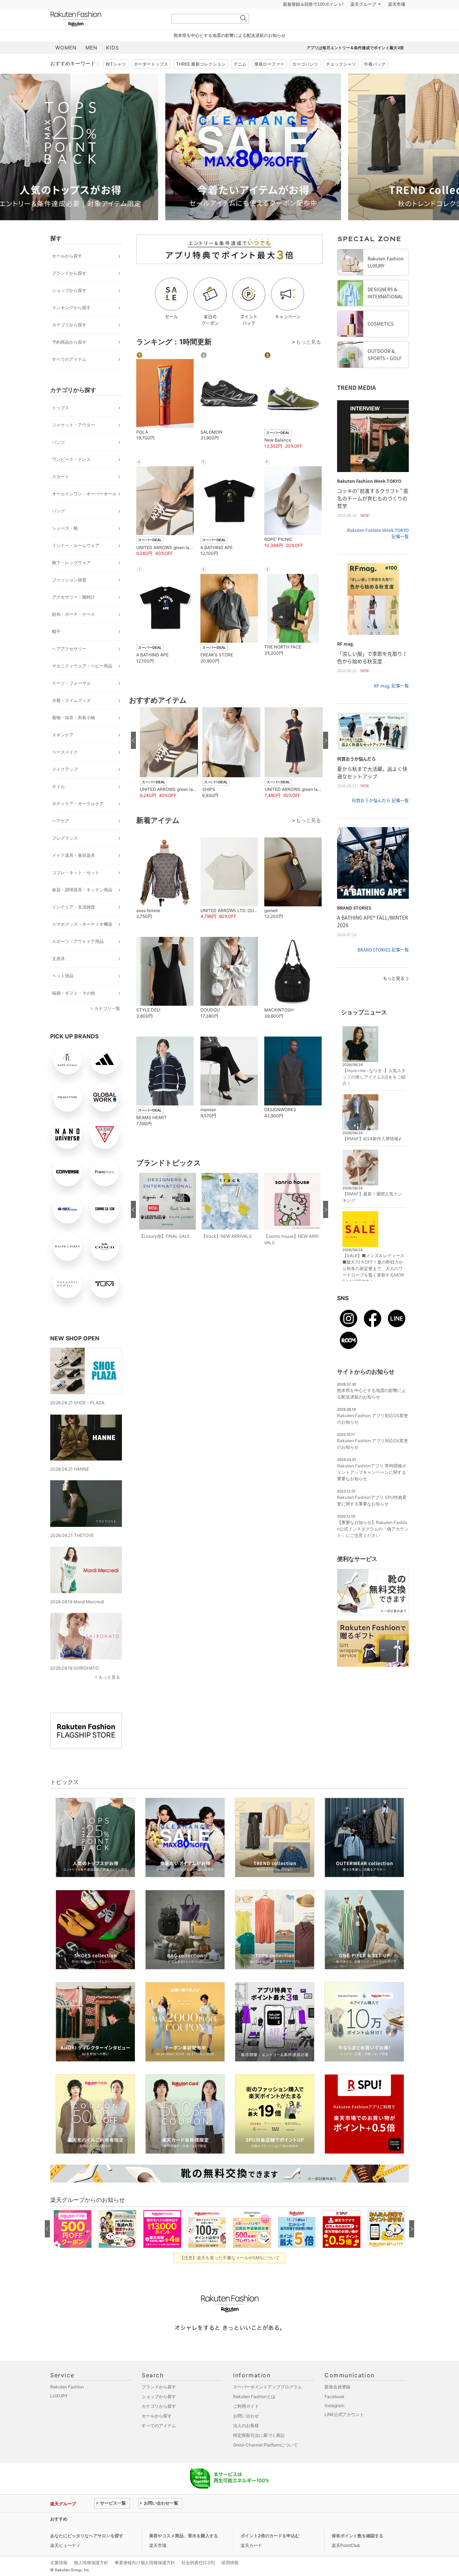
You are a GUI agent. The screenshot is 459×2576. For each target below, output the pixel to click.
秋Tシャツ (116, 64)
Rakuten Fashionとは (254, 2396)
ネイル (58, 786)
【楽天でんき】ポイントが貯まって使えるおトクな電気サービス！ (159, 2519)
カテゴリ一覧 (107, 1008)
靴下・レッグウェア (71, 563)
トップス (61, 408)
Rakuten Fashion (106, 19)
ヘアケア (61, 821)
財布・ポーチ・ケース (74, 614)
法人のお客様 (246, 2426)
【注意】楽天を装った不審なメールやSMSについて (230, 2258)
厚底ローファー (269, 64)
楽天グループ (363, 4)
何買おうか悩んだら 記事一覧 (380, 801)
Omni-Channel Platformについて (265, 2445)
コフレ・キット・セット (76, 872)
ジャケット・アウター (74, 425)
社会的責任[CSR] (198, 2563)
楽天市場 (397, 4)
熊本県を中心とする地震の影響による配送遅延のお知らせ (229, 35)
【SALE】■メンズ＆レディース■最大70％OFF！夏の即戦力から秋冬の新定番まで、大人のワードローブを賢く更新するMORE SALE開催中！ (373, 1268)
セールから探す (67, 256)
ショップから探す (69, 290)
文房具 (58, 959)
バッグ (58, 511)
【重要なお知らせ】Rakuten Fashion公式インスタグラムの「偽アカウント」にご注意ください (373, 1529)
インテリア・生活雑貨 (74, 907)
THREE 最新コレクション (201, 64)
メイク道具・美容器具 (74, 855)
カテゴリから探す (69, 325)
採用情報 (230, 2563)
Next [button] (409, 147)
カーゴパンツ (305, 64)
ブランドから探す (69, 273)
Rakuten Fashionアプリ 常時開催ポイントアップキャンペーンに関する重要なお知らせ (372, 1472)
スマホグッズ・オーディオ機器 (82, 924)
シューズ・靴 (65, 528)
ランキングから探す (71, 308)
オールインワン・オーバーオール (84, 494)
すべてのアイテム (69, 359)
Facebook (335, 2396)
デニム (240, 64)
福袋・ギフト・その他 (74, 993)
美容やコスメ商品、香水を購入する (184, 2536)
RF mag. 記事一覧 (391, 686)
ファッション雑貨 (69, 580)
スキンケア (63, 735)
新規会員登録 (337, 2387)
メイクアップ (65, 769)
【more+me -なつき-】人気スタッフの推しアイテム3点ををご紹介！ (374, 1077)
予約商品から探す (69, 342)
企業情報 (59, 2563)
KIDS (113, 48)
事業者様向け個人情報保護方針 (145, 2563)
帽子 (56, 631)
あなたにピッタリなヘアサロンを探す (87, 2536)
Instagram (334, 2405)
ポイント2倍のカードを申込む (270, 2536)
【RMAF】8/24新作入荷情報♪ (372, 1139)
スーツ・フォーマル (71, 683)
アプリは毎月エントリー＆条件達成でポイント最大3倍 (355, 48)
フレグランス (65, 838)
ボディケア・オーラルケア (78, 804)
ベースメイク (65, 752)
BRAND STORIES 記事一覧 (383, 950)
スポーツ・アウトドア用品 (78, 941)
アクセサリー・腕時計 (74, 597)
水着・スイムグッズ (71, 700)
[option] (138, 147)
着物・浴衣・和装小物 (74, 718)
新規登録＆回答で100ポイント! (313, 4)
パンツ (58, 442)
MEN (91, 48)
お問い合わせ (246, 2416)
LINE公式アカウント (344, 2414)
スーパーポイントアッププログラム (268, 2387)
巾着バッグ (375, 64)
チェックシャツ (341, 64)
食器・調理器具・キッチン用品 (82, 890)
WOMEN (66, 48)
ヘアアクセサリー (69, 649)
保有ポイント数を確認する (358, 2536)
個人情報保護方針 (91, 2563)
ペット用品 (63, 976)
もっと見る (109, 1677)
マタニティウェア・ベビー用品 (82, 666)
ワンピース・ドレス (71, 459)
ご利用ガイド (246, 2406)
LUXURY (59, 2396)
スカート (61, 476)
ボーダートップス (151, 64)
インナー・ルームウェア (76, 545)
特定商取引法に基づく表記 (259, 2435)
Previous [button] (50, 147)
